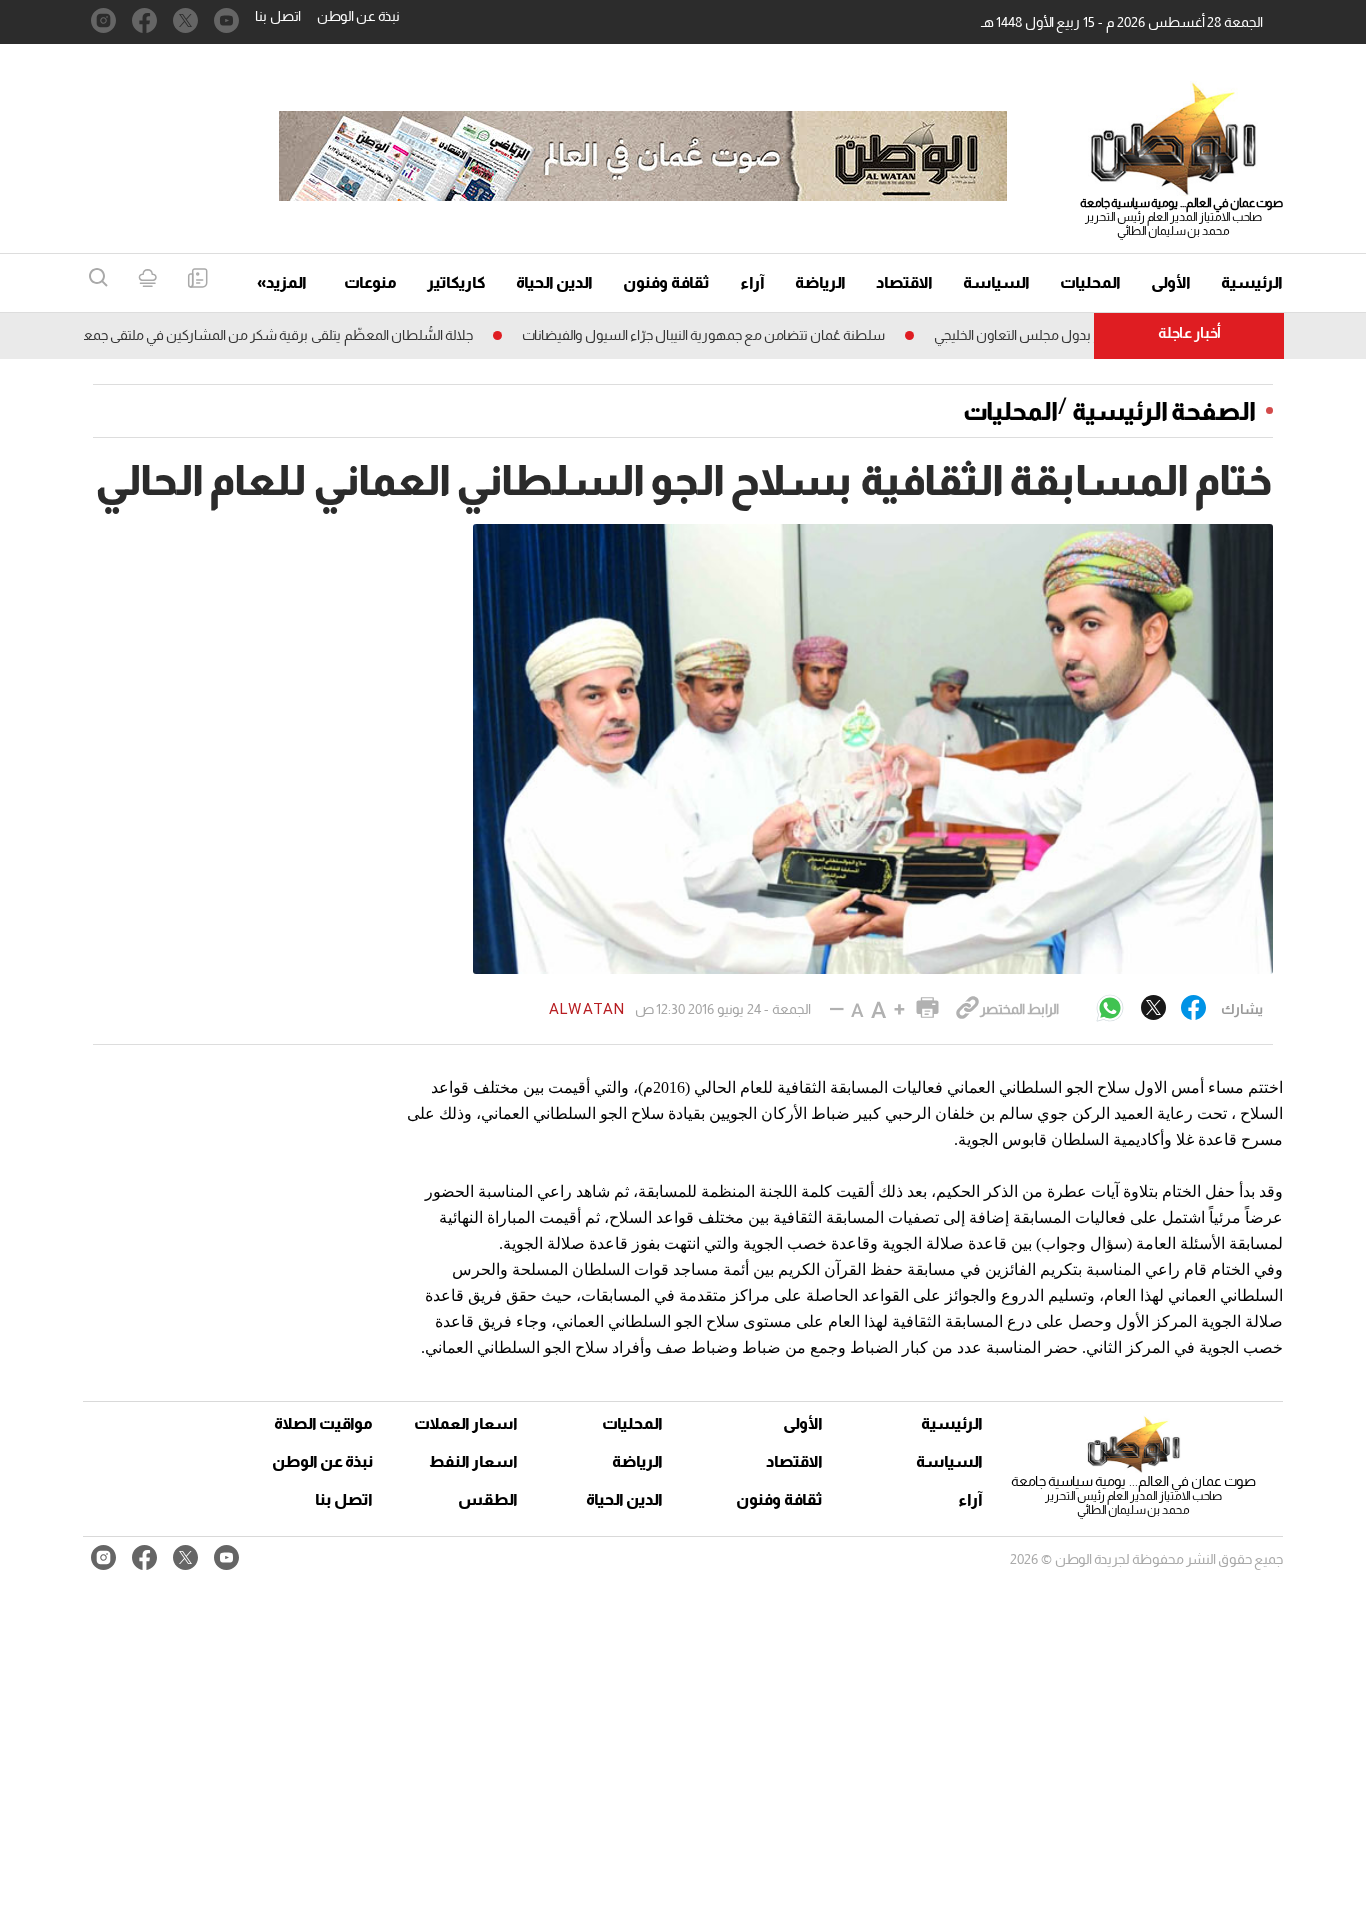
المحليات (1090, 282)
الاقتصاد (904, 282)
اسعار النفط (473, 1461)
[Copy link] (967, 1009)
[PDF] (197, 279)
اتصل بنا (278, 16)
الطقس (488, 1499)
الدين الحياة (554, 282)
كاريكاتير (456, 282)
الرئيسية (1252, 282)
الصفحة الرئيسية (1164, 411)
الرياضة (820, 282)
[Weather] (147, 279)
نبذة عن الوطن (358, 16)
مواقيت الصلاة (323, 1423)
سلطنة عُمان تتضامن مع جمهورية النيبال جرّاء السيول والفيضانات (743, 335)
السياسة (996, 282)
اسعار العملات (468, 1423)
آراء (752, 282)
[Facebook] (1193, 1009)
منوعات (370, 282)
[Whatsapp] (1110, 1009)
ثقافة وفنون (666, 282)
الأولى (1171, 282)
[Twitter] (1153, 1009)
